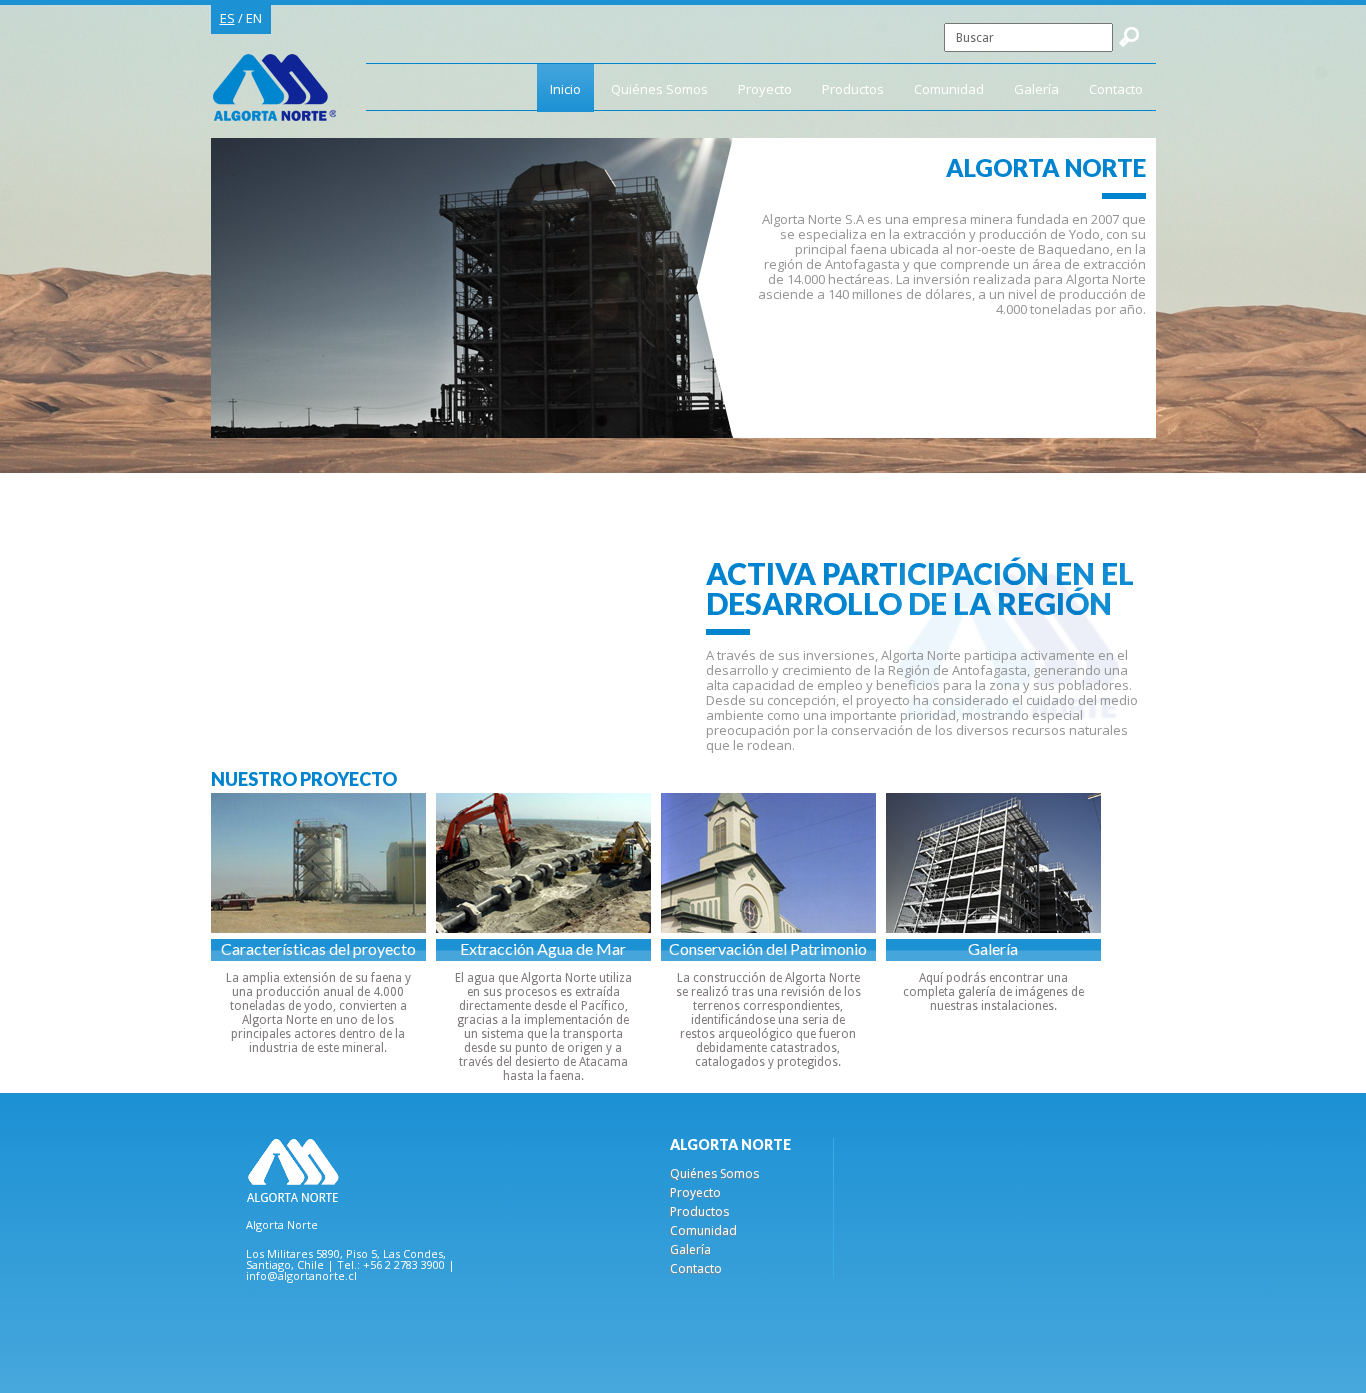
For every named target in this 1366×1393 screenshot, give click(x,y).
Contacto (1116, 89)
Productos (853, 89)
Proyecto (765, 89)
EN (254, 18)
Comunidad (949, 89)
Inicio (565, 89)
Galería (1036, 89)
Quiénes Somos (659, 89)
